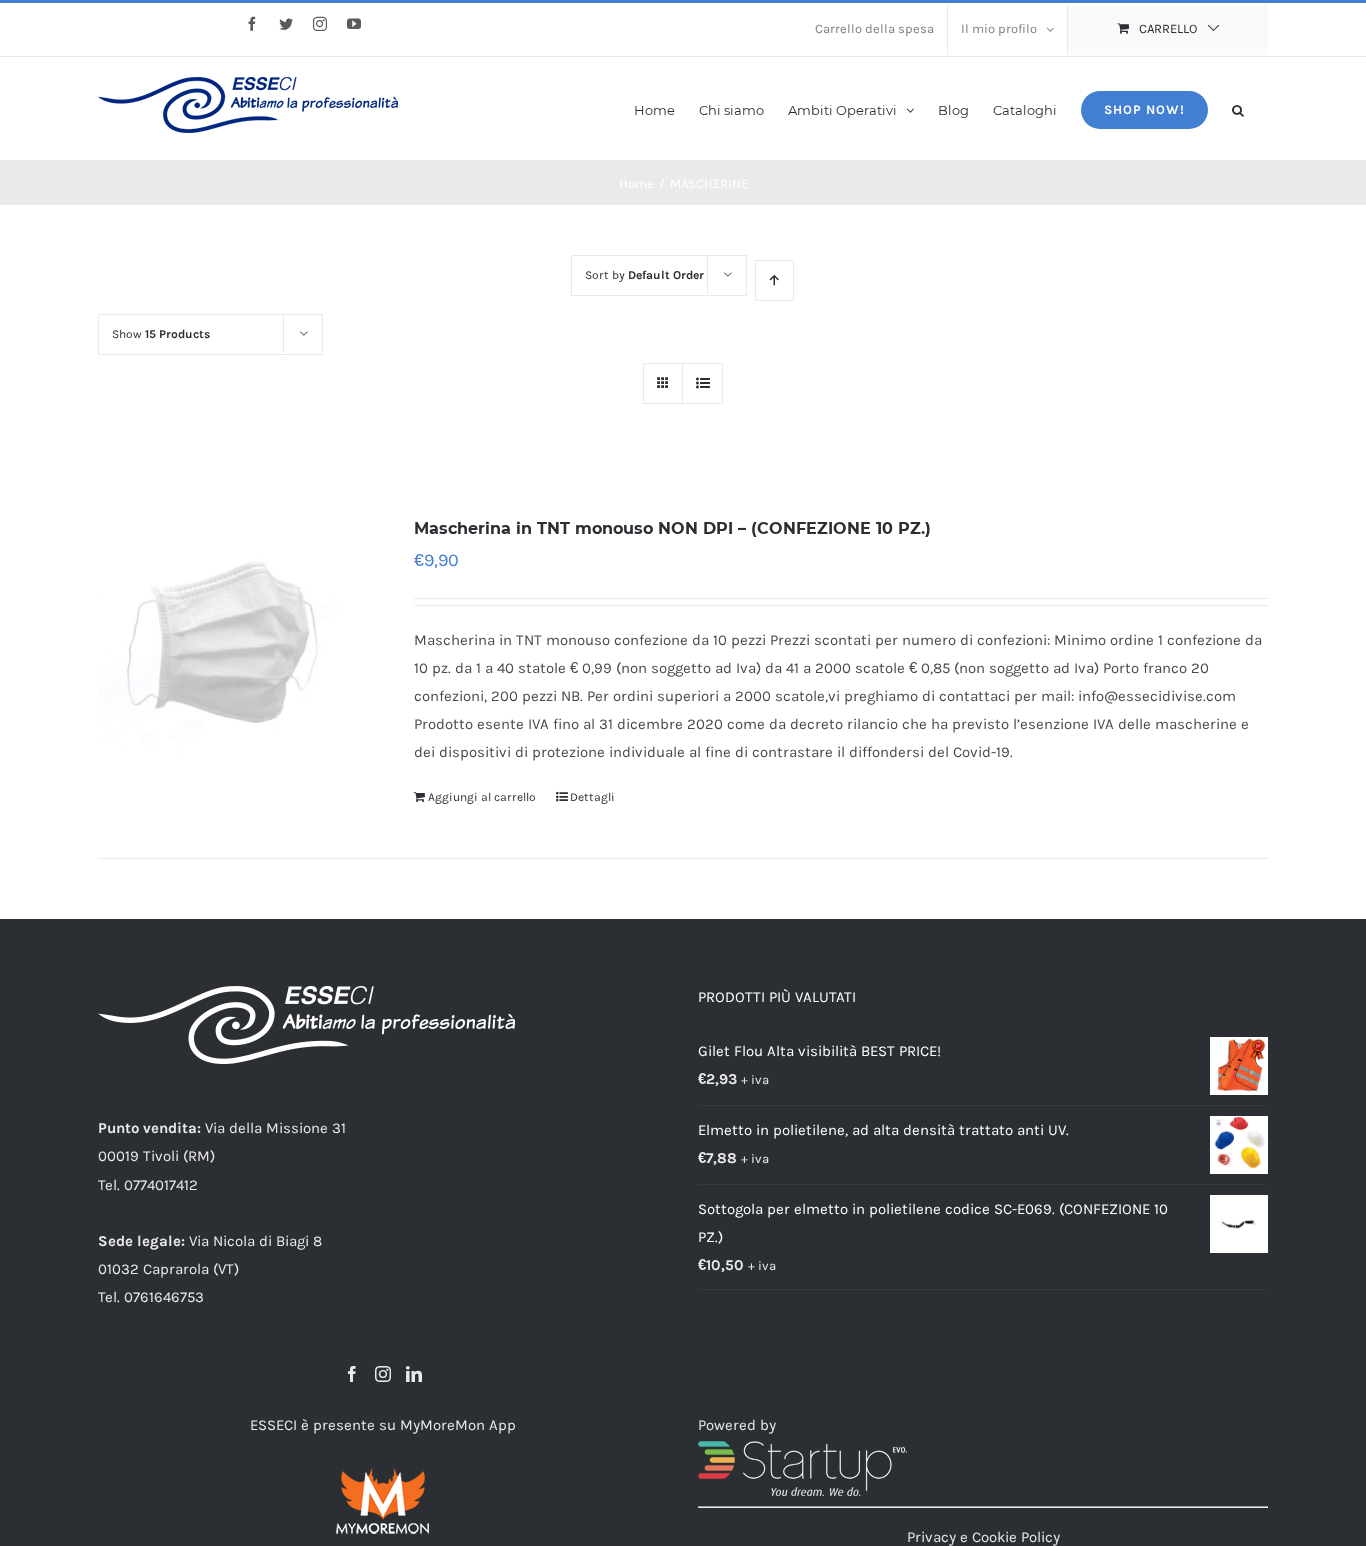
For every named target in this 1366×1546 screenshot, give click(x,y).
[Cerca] (1238, 108)
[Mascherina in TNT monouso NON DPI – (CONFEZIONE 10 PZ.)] (232, 648)
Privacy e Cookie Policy (983, 1537)
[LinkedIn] (414, 1374)
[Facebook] (352, 1374)
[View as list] (702, 383)
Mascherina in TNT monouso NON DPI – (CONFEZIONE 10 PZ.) (672, 528)
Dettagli (592, 797)
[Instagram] (383, 1374)
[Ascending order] (774, 280)
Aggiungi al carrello (482, 797)
